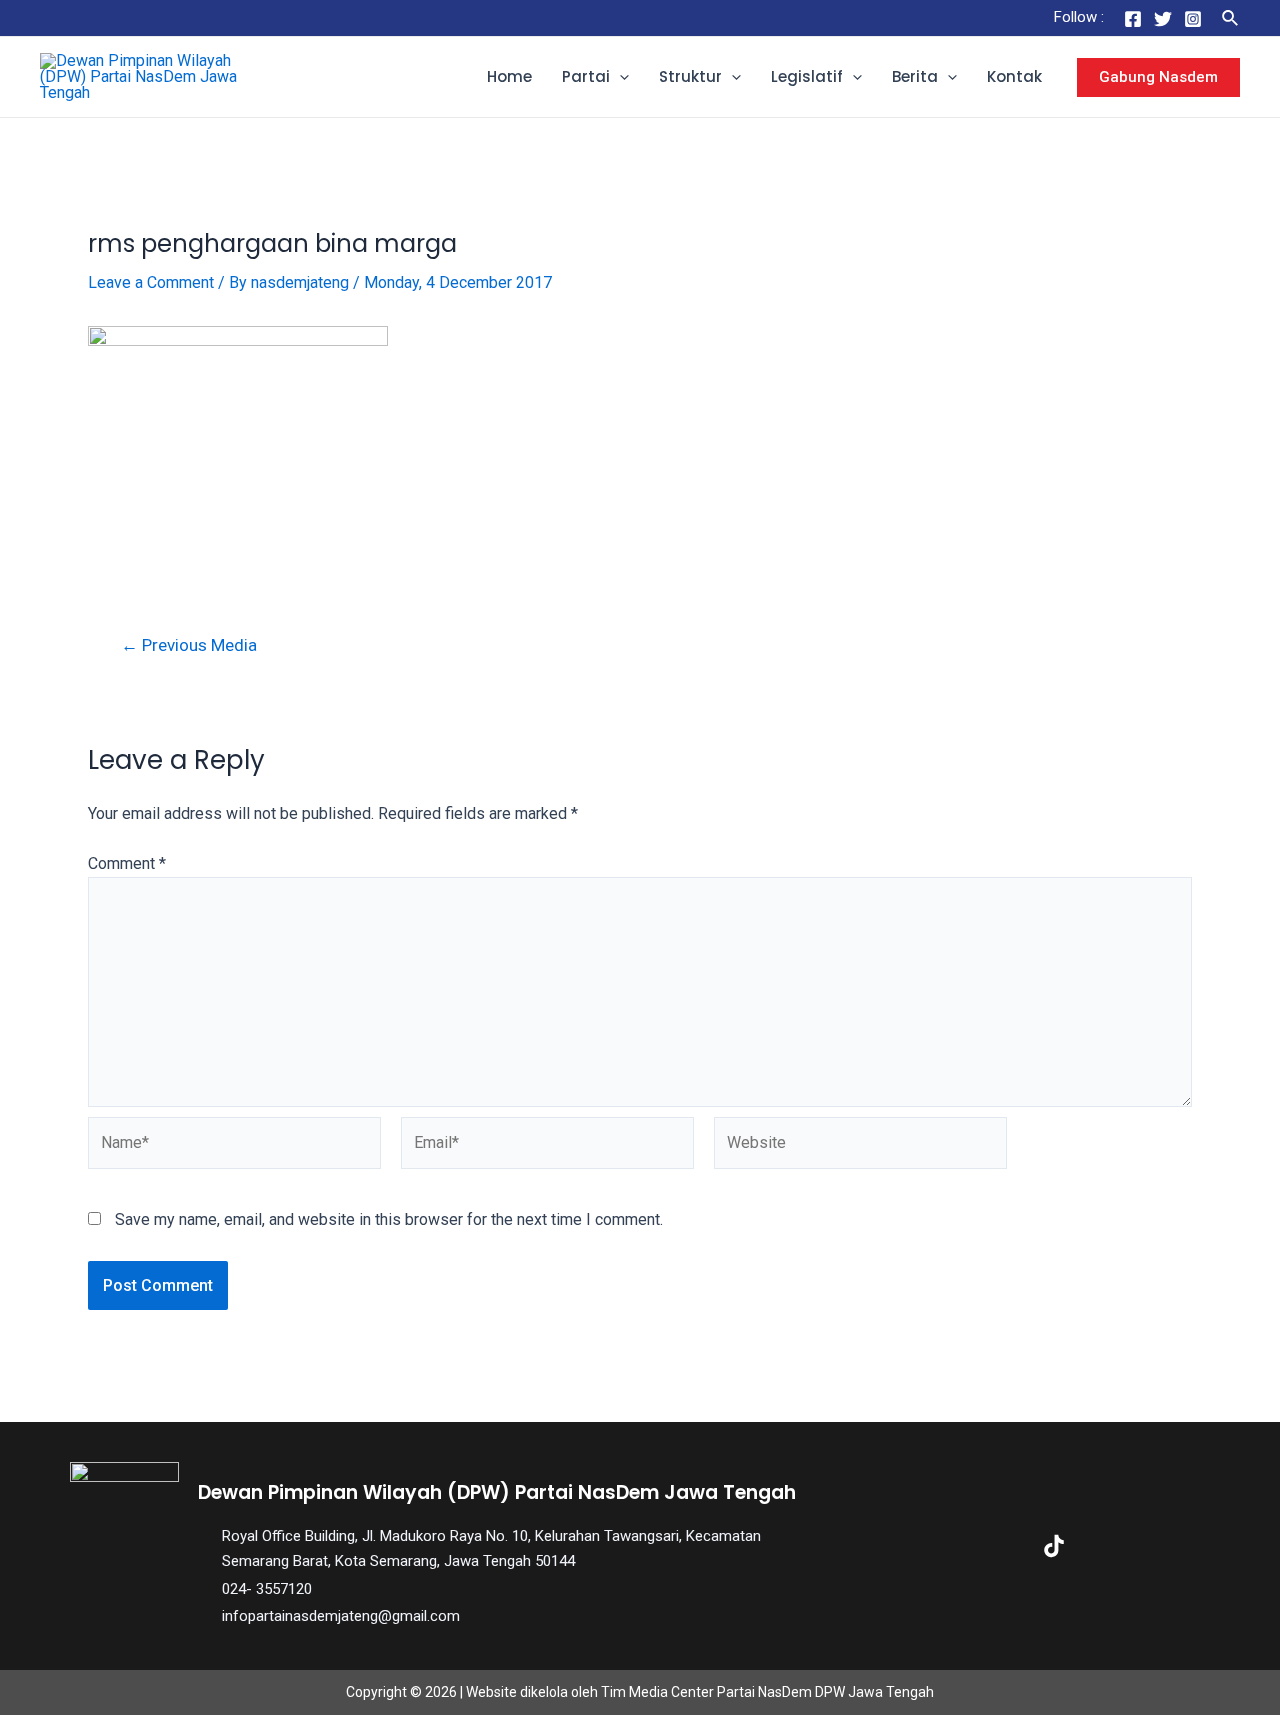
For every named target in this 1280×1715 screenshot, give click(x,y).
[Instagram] (1193, 19)
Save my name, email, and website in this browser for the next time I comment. (389, 1219)
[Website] (860, 1146)
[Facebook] (1133, 19)
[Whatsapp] (1182, 1546)
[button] (619, 77)
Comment (127, 863)
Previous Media (189, 645)
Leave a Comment (151, 282)
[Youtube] (1118, 1546)
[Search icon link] (1231, 18)
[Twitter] (1163, 19)
